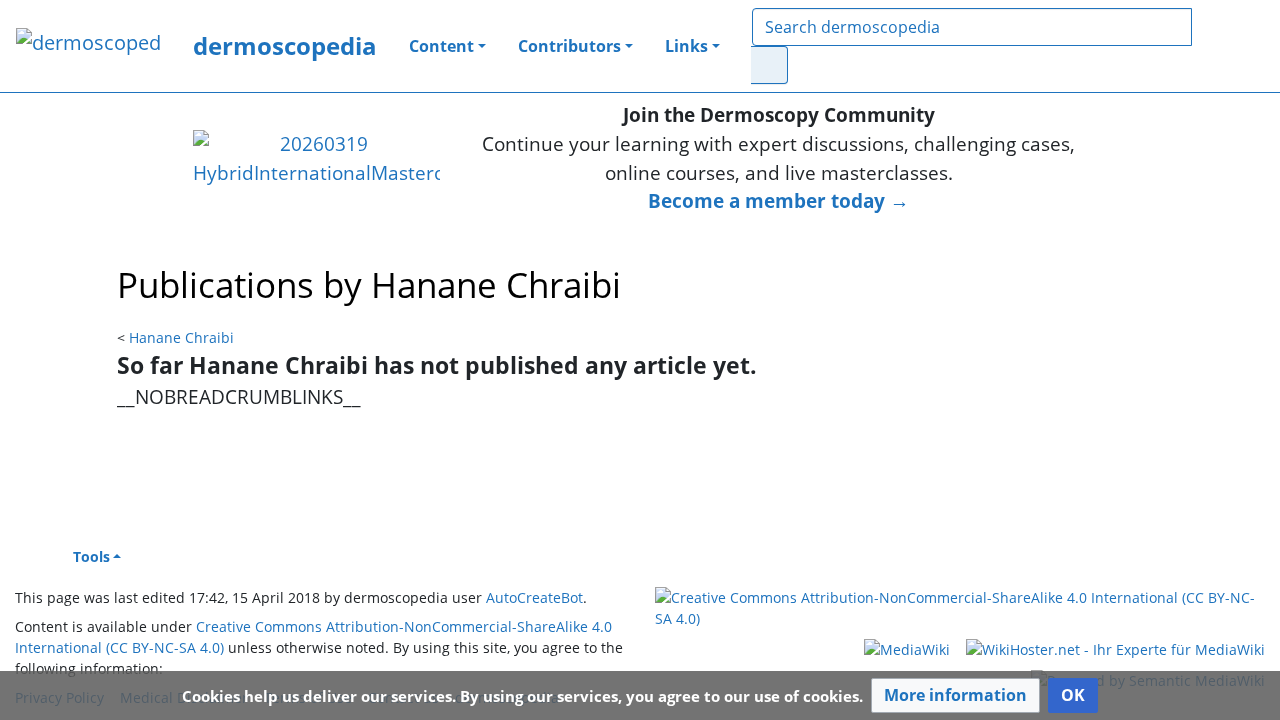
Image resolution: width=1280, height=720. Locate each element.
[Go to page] (769, 65)
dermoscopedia (285, 45)
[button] (955, 695)
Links (686, 46)
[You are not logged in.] (1238, 46)
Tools (91, 556)
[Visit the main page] (88, 44)
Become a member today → (778, 200)
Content (441, 46)
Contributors (569, 46)
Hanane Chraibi (181, 337)
